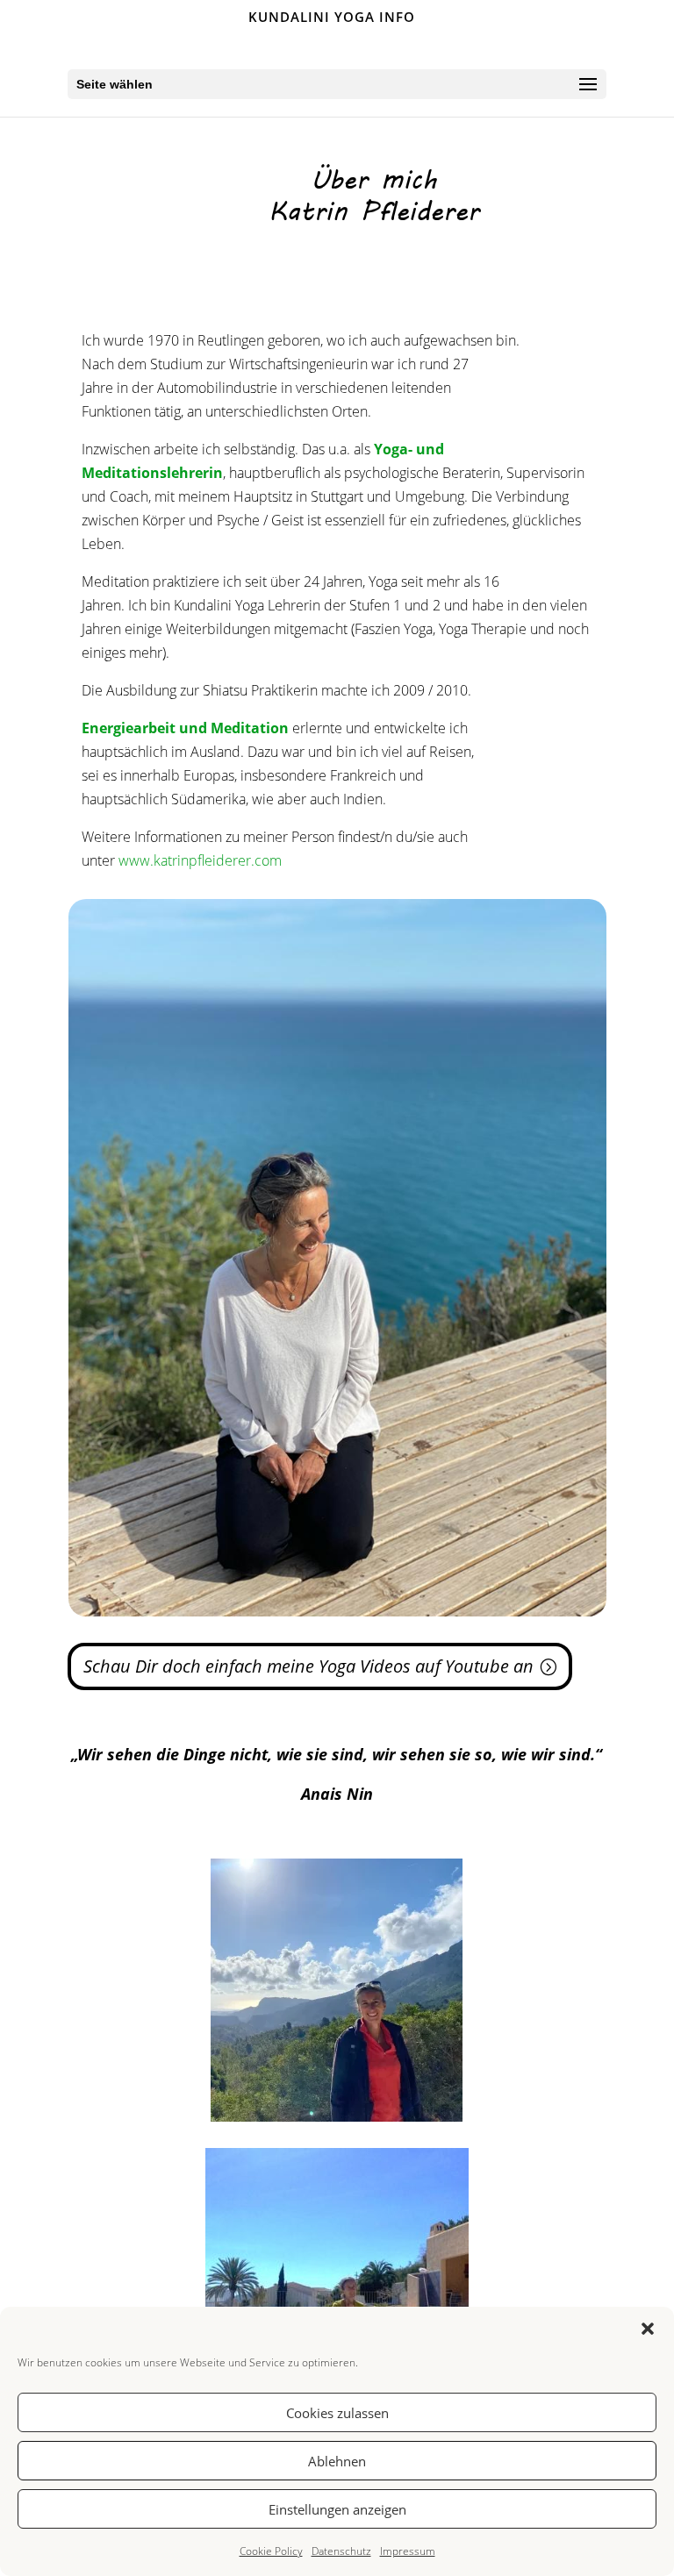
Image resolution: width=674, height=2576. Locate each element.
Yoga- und (409, 449)
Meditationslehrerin (152, 473)
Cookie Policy (271, 2551)
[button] (648, 2329)
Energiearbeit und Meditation (185, 728)
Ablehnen (337, 2461)
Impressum (408, 2551)
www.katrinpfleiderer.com (200, 860)
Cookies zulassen (337, 2413)
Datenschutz (341, 2551)
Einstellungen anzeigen (337, 2509)
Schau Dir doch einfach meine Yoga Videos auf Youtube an (308, 1666)
